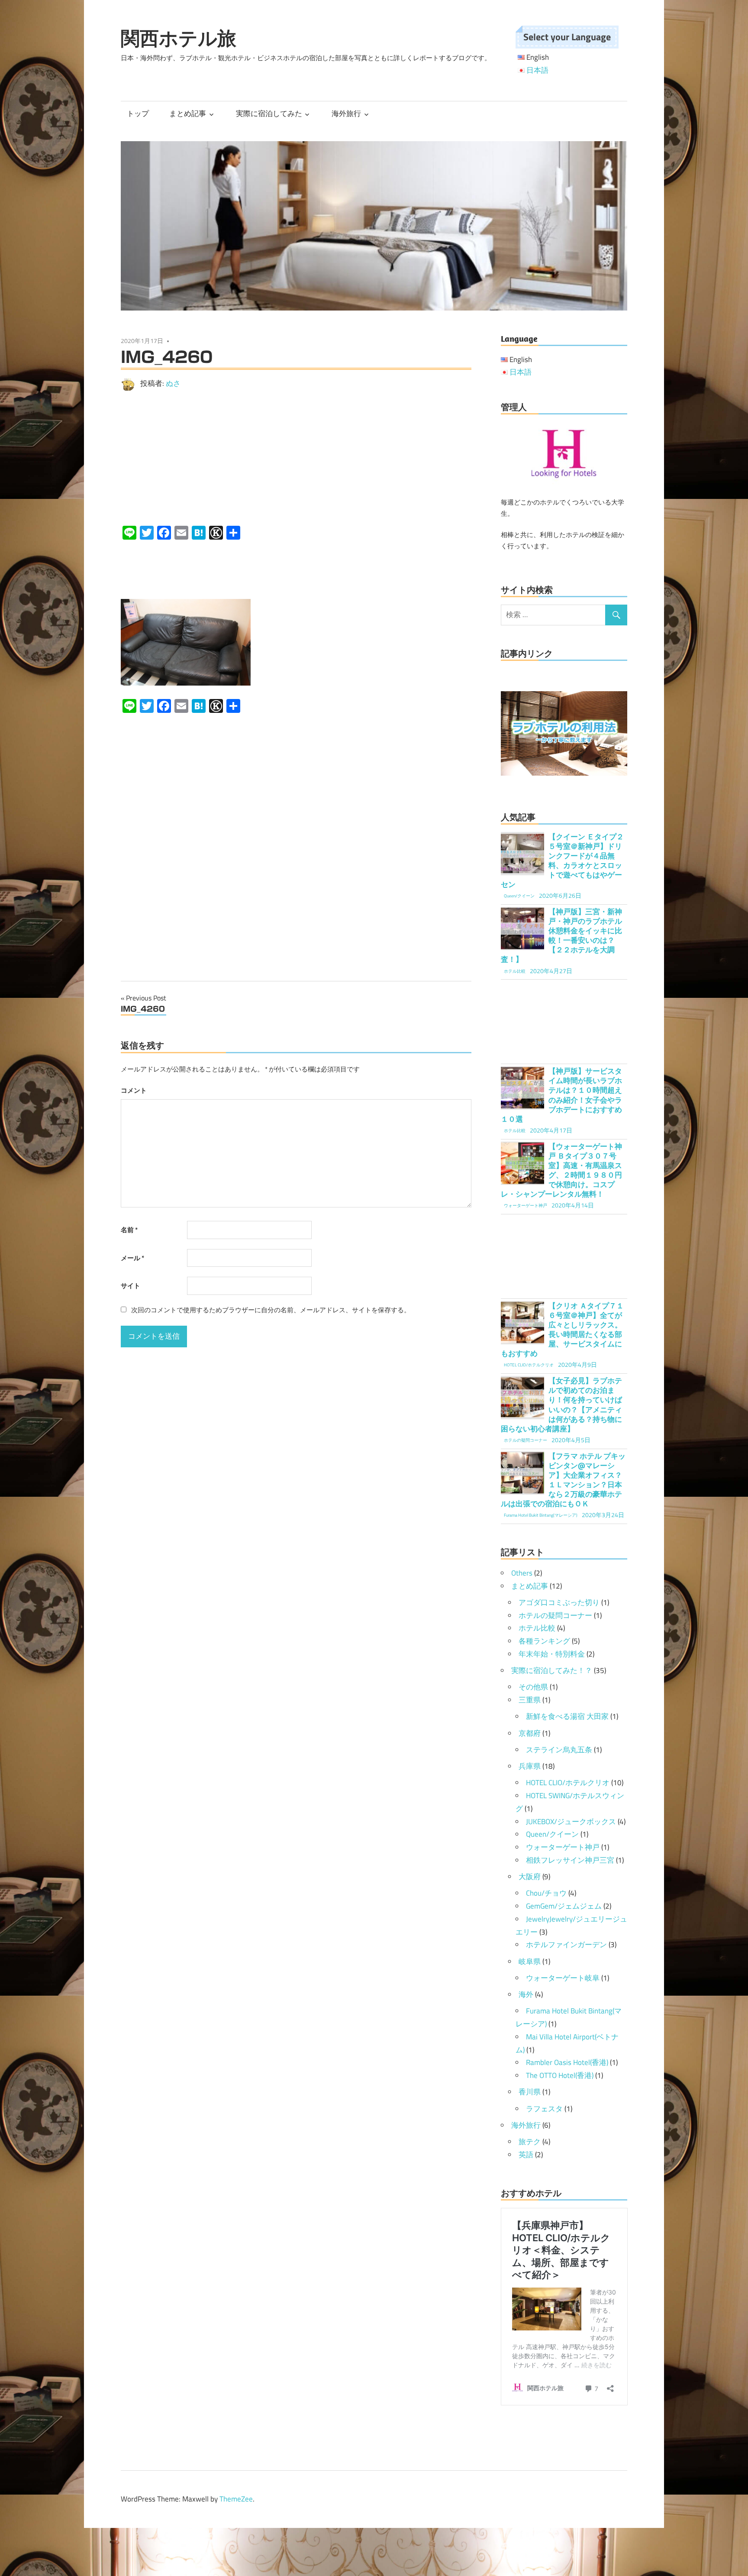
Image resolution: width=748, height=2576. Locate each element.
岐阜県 (530, 1961)
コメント (134, 1090)
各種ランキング (544, 1641)
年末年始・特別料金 (552, 1654)
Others (522, 1573)
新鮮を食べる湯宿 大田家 (567, 1716)
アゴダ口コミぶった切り (559, 1602)
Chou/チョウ (546, 1893)
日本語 (537, 70)
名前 (129, 1230)
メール (132, 1258)
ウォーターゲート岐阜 (563, 1978)
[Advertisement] (296, 458)
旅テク (530, 2142)
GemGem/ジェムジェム (564, 1906)
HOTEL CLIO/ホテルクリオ (568, 1783)
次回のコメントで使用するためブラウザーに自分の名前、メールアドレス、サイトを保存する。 (271, 1310)
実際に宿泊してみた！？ (552, 1670)
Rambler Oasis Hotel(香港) (567, 2062)
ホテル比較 (537, 1628)
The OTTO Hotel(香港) (560, 2075)
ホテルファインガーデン (566, 1945)
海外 (526, 1994)
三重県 (530, 1700)
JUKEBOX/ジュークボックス (571, 1822)
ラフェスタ (544, 2109)
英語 (526, 2155)
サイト (131, 1286)
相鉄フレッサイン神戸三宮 (570, 1860)
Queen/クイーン (552, 1834)
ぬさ (173, 383)
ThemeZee (236, 2499)
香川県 (530, 2092)
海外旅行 (346, 113)
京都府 (530, 1733)
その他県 (533, 1687)
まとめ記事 (188, 113)
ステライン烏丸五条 (559, 1750)
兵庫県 (530, 1766)
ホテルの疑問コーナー (555, 1615)
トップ (138, 113)
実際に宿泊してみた (269, 113)
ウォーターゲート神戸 (563, 1847)
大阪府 (530, 1877)
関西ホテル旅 (179, 38)
